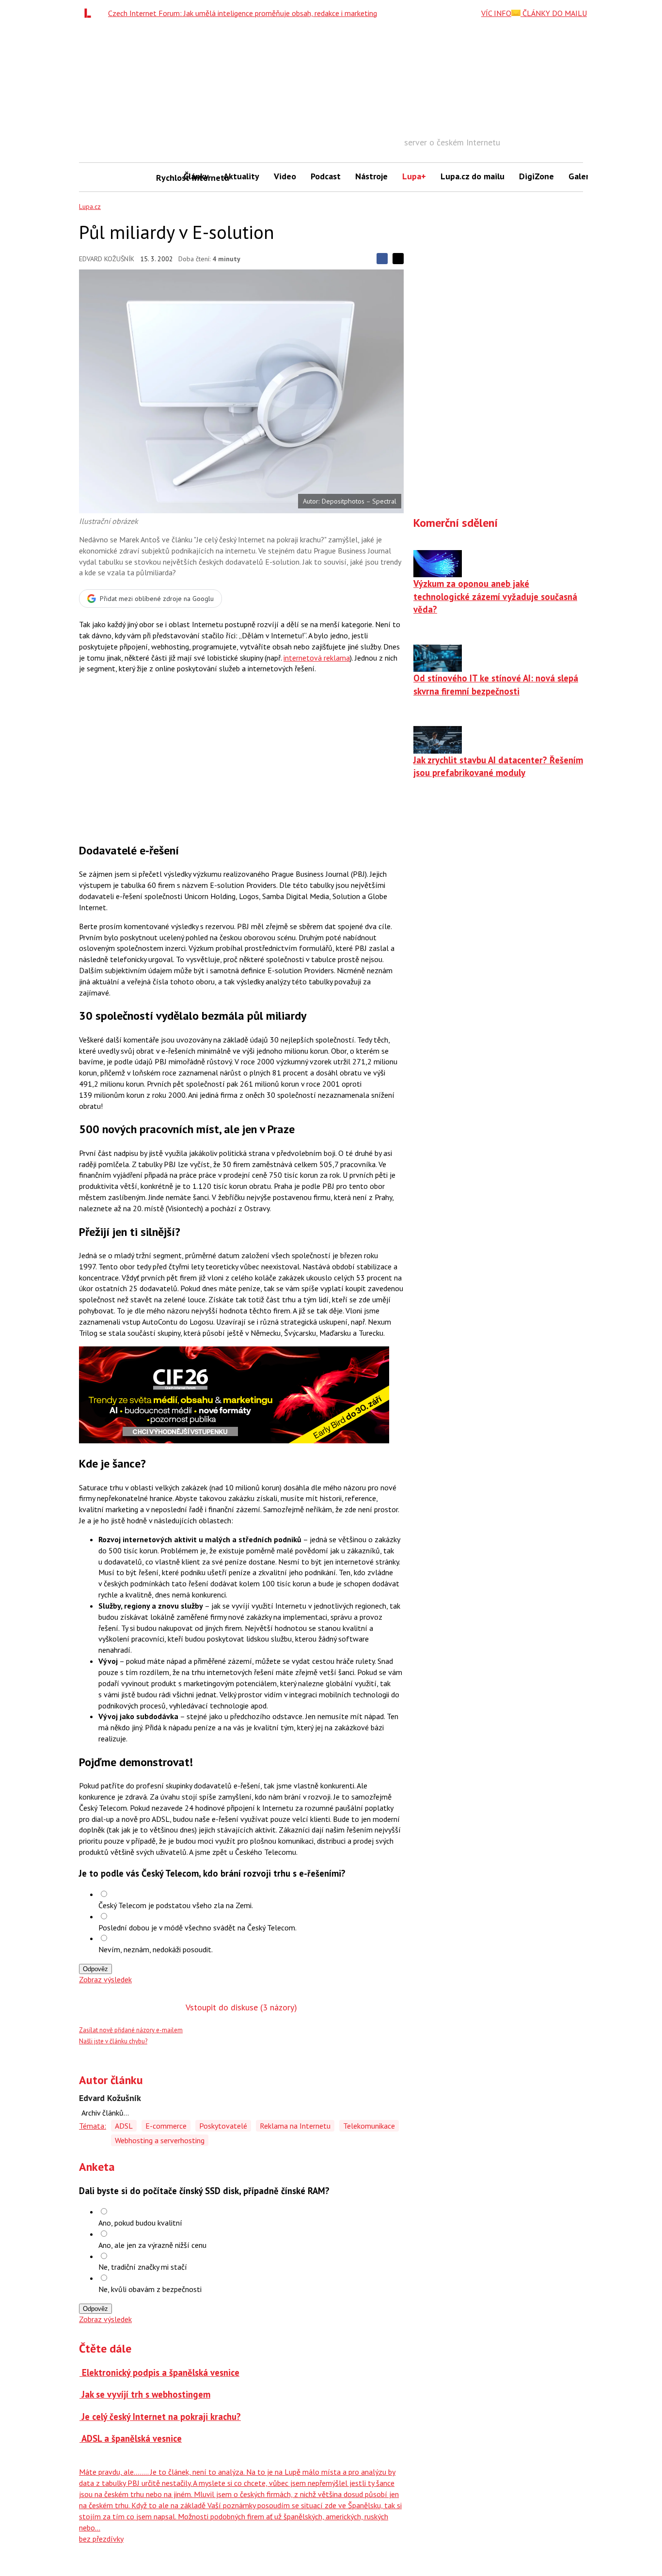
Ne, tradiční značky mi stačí (143, 2267)
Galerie (582, 176)
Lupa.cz (90, 206)
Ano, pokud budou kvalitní (140, 2223)
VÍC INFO (496, 13)
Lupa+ (414, 176)
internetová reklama (317, 658)
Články (196, 176)
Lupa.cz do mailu (473, 176)
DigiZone (536, 176)
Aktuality (241, 176)
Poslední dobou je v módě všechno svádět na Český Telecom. (197, 1928)
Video (285, 176)
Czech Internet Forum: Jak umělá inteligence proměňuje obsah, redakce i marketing (243, 13)
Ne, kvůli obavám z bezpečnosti (150, 2289)
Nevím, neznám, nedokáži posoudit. (156, 1949)
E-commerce (166, 2126)
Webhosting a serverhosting (160, 2140)
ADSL (124, 2126)
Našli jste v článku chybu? (113, 2041)
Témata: (93, 2126)
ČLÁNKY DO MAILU (554, 13)
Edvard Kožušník (107, 259)
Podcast (326, 176)
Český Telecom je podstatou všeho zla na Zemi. (176, 1905)
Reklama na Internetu (295, 2126)
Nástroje (371, 176)
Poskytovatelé (223, 2126)
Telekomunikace (369, 2126)
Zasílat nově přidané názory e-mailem (131, 2030)
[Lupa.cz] (90, 13)
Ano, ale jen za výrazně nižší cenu (152, 2245)
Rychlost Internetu (166, 178)
